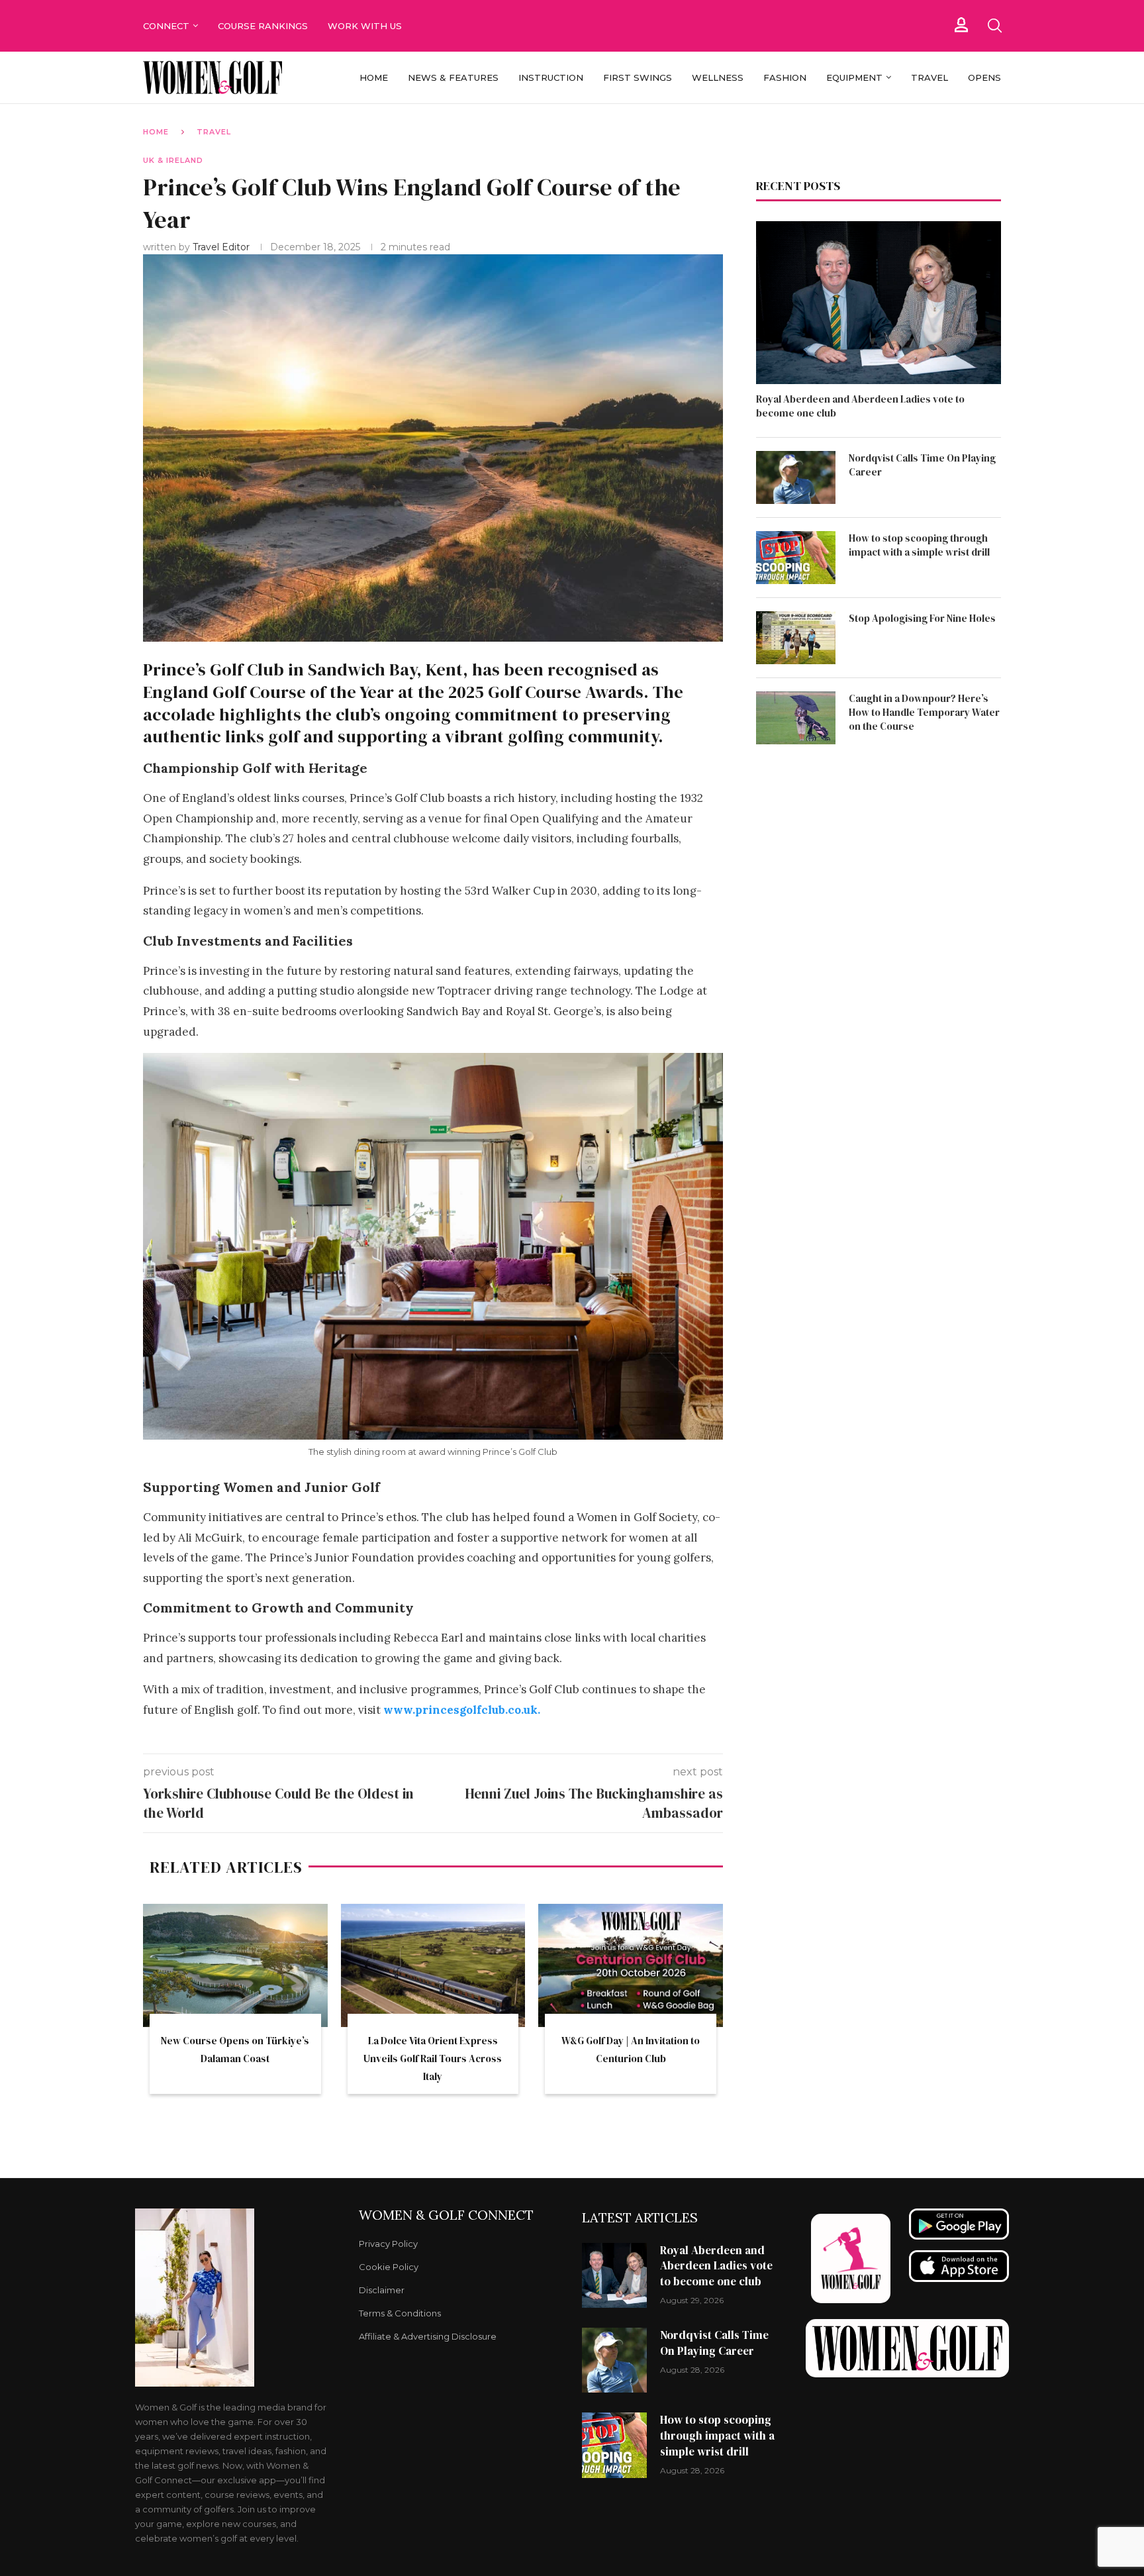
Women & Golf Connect (446, 2215)
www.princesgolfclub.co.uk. (462, 1710)
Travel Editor (222, 247)
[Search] (994, 26)
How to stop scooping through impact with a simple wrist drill (919, 545)
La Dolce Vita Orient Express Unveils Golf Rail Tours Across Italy (433, 2058)
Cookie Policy (389, 2267)
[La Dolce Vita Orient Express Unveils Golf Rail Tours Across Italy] (433, 1965)
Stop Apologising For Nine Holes (922, 618)
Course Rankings (263, 26)
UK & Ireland (173, 160)
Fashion (785, 77)
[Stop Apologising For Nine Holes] (796, 638)
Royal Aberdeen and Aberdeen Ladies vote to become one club (860, 406)
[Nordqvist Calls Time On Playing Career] (796, 477)
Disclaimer (382, 2290)
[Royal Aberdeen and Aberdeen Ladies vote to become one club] (879, 303)
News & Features (453, 77)
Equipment (854, 77)
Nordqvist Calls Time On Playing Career (922, 465)
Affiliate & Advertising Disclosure (428, 2337)
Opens (984, 77)
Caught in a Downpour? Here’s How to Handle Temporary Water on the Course (924, 712)
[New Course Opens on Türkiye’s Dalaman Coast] (235, 1965)
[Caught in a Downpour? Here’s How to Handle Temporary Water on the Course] (796, 718)
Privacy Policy (388, 2244)
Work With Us (366, 26)
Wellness (718, 77)
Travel (930, 77)
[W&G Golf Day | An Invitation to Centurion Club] (631, 1965)
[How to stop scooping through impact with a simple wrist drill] (796, 558)
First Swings (638, 77)
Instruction (551, 77)
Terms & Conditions (400, 2313)
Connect (166, 26)
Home (374, 77)
